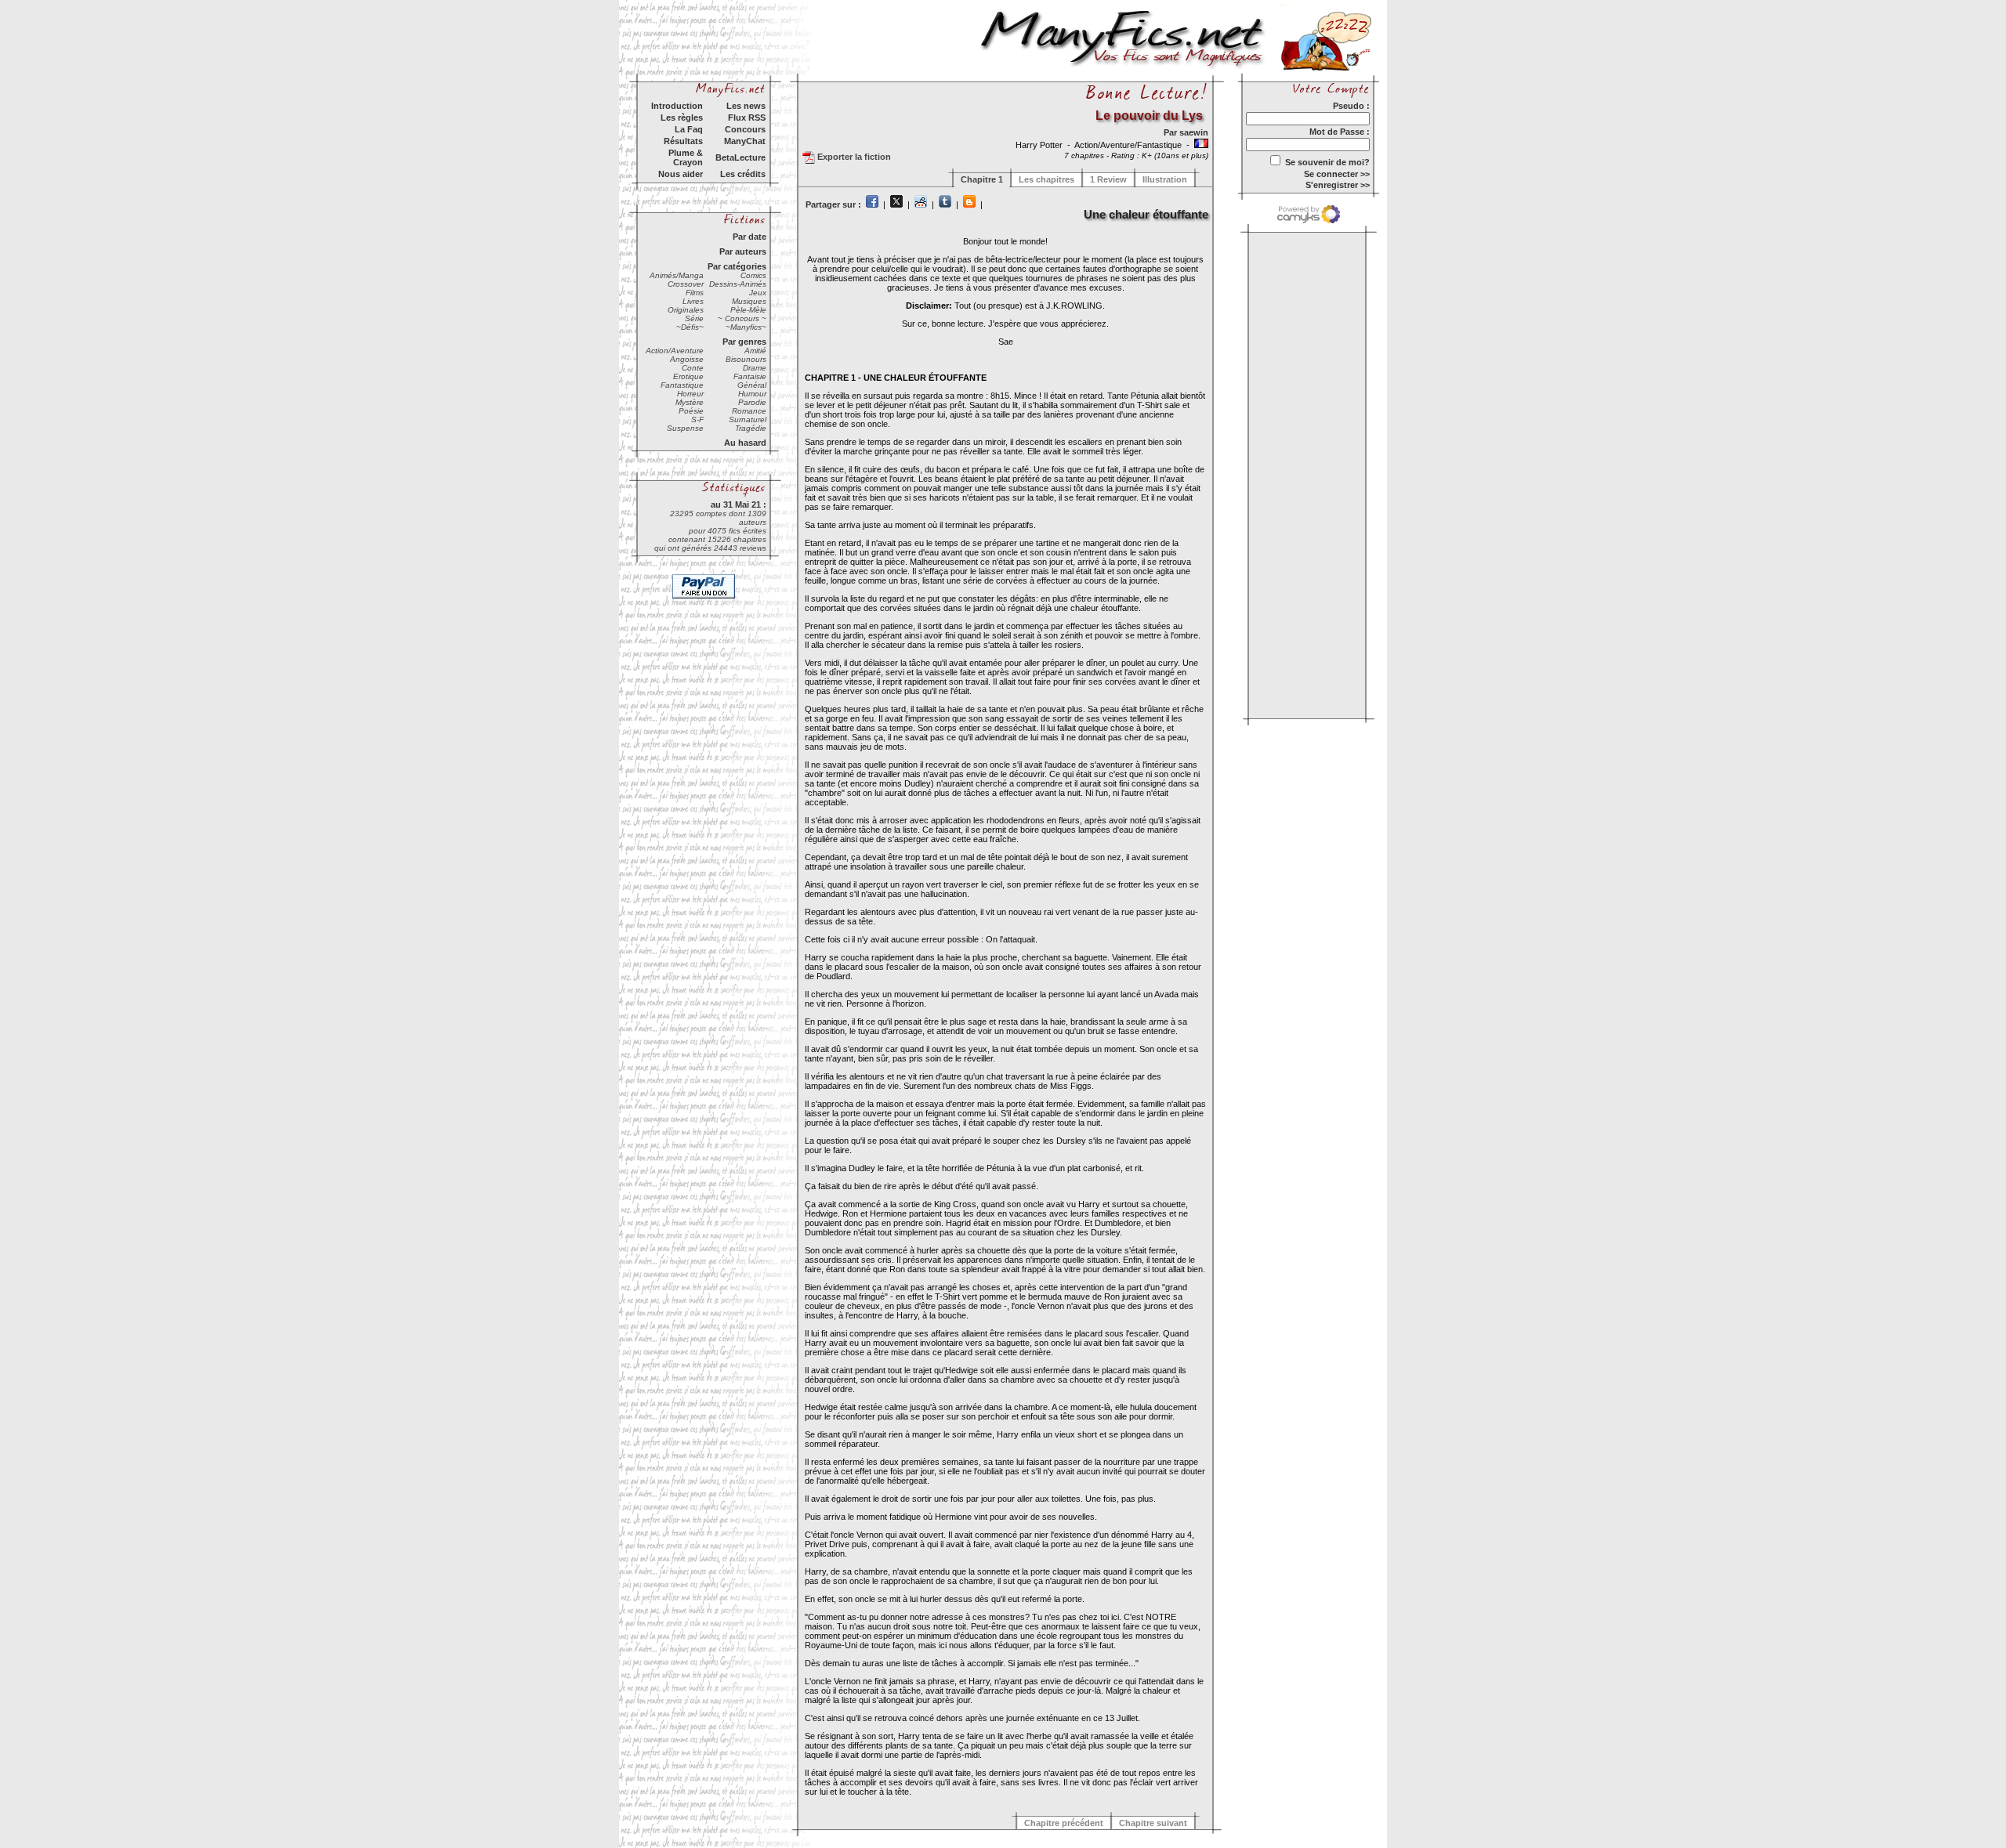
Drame (755, 368)
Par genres (744, 342)
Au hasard (745, 443)
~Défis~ (690, 327)
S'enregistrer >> (1338, 185)
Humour (752, 394)
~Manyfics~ (746, 327)
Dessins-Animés (738, 284)
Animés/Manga (677, 275)
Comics (753, 275)
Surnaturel (748, 420)
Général (752, 385)
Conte (693, 368)
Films (695, 293)
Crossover (686, 284)
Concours (745, 129)
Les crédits (743, 174)
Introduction (677, 106)
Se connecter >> (1337, 174)
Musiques (749, 301)
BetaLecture (740, 157)
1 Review (1108, 179)
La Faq (689, 129)
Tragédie (751, 428)
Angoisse (687, 359)
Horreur (690, 394)
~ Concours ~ (742, 318)
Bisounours (746, 359)
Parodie (752, 402)
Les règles (682, 118)
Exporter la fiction (853, 157)
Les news (746, 106)
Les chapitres (1046, 179)
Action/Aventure (675, 351)
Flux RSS (747, 118)
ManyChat (745, 141)
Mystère (690, 402)
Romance (749, 411)
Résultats (683, 141)
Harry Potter (1040, 145)
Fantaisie (750, 376)
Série (694, 318)
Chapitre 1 (982, 179)
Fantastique (682, 385)
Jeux (758, 293)
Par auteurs (743, 251)
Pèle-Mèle (748, 310)
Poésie (691, 411)
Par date (750, 237)
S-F (697, 420)
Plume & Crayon (686, 157)
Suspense (685, 428)
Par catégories (737, 266)
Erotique (688, 376)
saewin (1194, 132)
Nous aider (681, 174)
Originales (686, 310)
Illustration (1165, 179)
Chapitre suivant (1153, 1823)
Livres (693, 301)
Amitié (755, 351)
